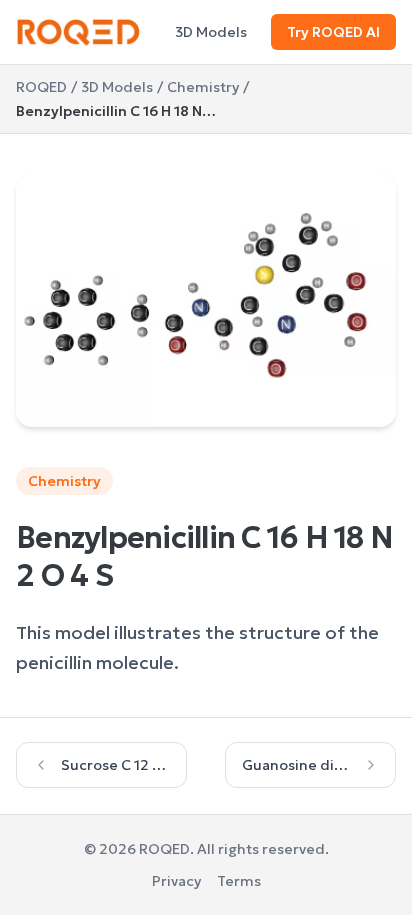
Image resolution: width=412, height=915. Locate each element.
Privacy (176, 881)
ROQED (41, 87)
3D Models (211, 32)
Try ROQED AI (333, 32)
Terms (239, 881)
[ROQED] (78, 32)
